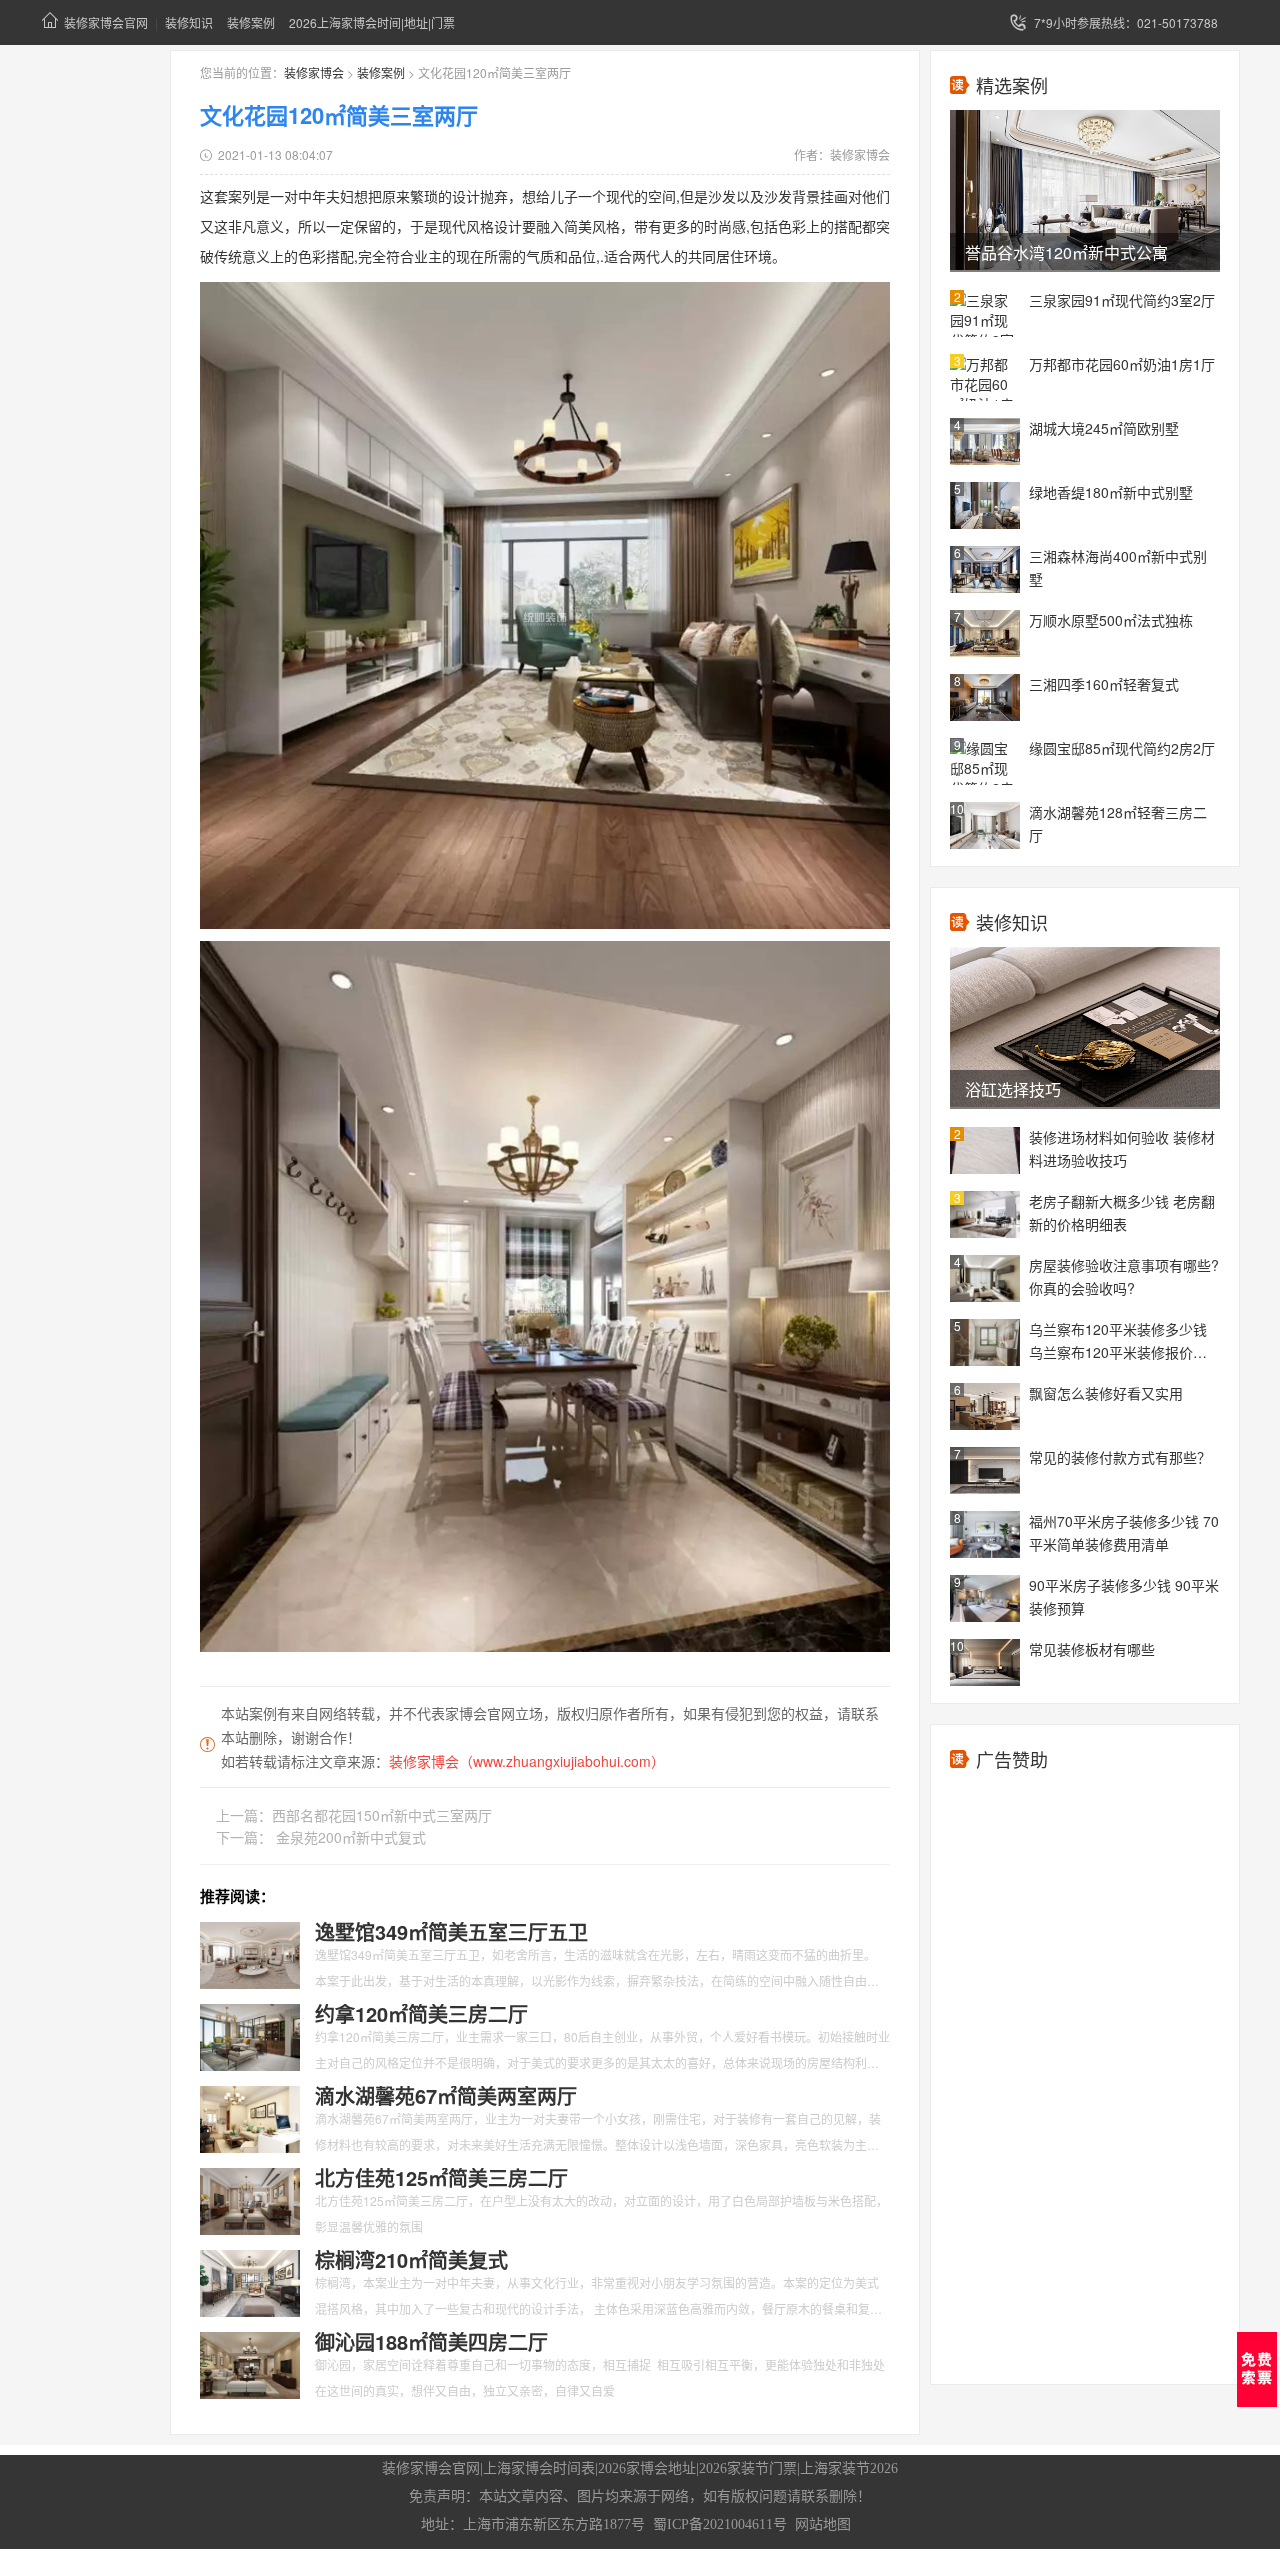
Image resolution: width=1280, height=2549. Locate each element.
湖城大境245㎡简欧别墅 (1104, 428)
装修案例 (251, 22)
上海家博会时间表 (539, 2468)
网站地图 (823, 2524)
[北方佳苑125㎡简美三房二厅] (250, 2199)
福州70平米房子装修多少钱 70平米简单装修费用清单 (1124, 1532)
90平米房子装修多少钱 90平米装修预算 (1124, 1596)
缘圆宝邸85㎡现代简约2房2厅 (1122, 748)
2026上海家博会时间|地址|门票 (372, 22)
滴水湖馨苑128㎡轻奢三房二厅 (1118, 823)
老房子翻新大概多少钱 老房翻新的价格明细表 (1122, 1212)
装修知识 (189, 22)
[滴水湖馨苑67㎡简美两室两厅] (250, 2117)
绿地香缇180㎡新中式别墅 (1111, 492)
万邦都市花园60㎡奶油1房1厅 (1122, 364)
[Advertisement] (1085, 2084)
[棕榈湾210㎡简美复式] (250, 2281)
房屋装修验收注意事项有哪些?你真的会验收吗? (1124, 1276)
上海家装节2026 (849, 2468)
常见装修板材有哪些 (1092, 1649)
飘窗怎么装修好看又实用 (1106, 1393)
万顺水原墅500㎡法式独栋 (1111, 620)
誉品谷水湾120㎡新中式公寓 (1066, 252)
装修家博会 (314, 72)
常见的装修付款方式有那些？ (1120, 1457)
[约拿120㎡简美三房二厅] (250, 2035)
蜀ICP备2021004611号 (720, 2524)
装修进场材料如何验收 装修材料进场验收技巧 (1122, 1148)
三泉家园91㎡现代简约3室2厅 (1122, 300)
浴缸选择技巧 (1013, 1089)
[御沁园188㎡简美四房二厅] (250, 2363)
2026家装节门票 (748, 2468)
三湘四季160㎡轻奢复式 (1104, 684)
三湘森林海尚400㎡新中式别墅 (1118, 567)
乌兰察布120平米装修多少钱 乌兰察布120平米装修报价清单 (1118, 1342)
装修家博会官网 (106, 22)
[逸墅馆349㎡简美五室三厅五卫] (250, 1953)
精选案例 (1012, 85)
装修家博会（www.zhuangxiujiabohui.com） (527, 1761)
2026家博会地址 (647, 2468)
